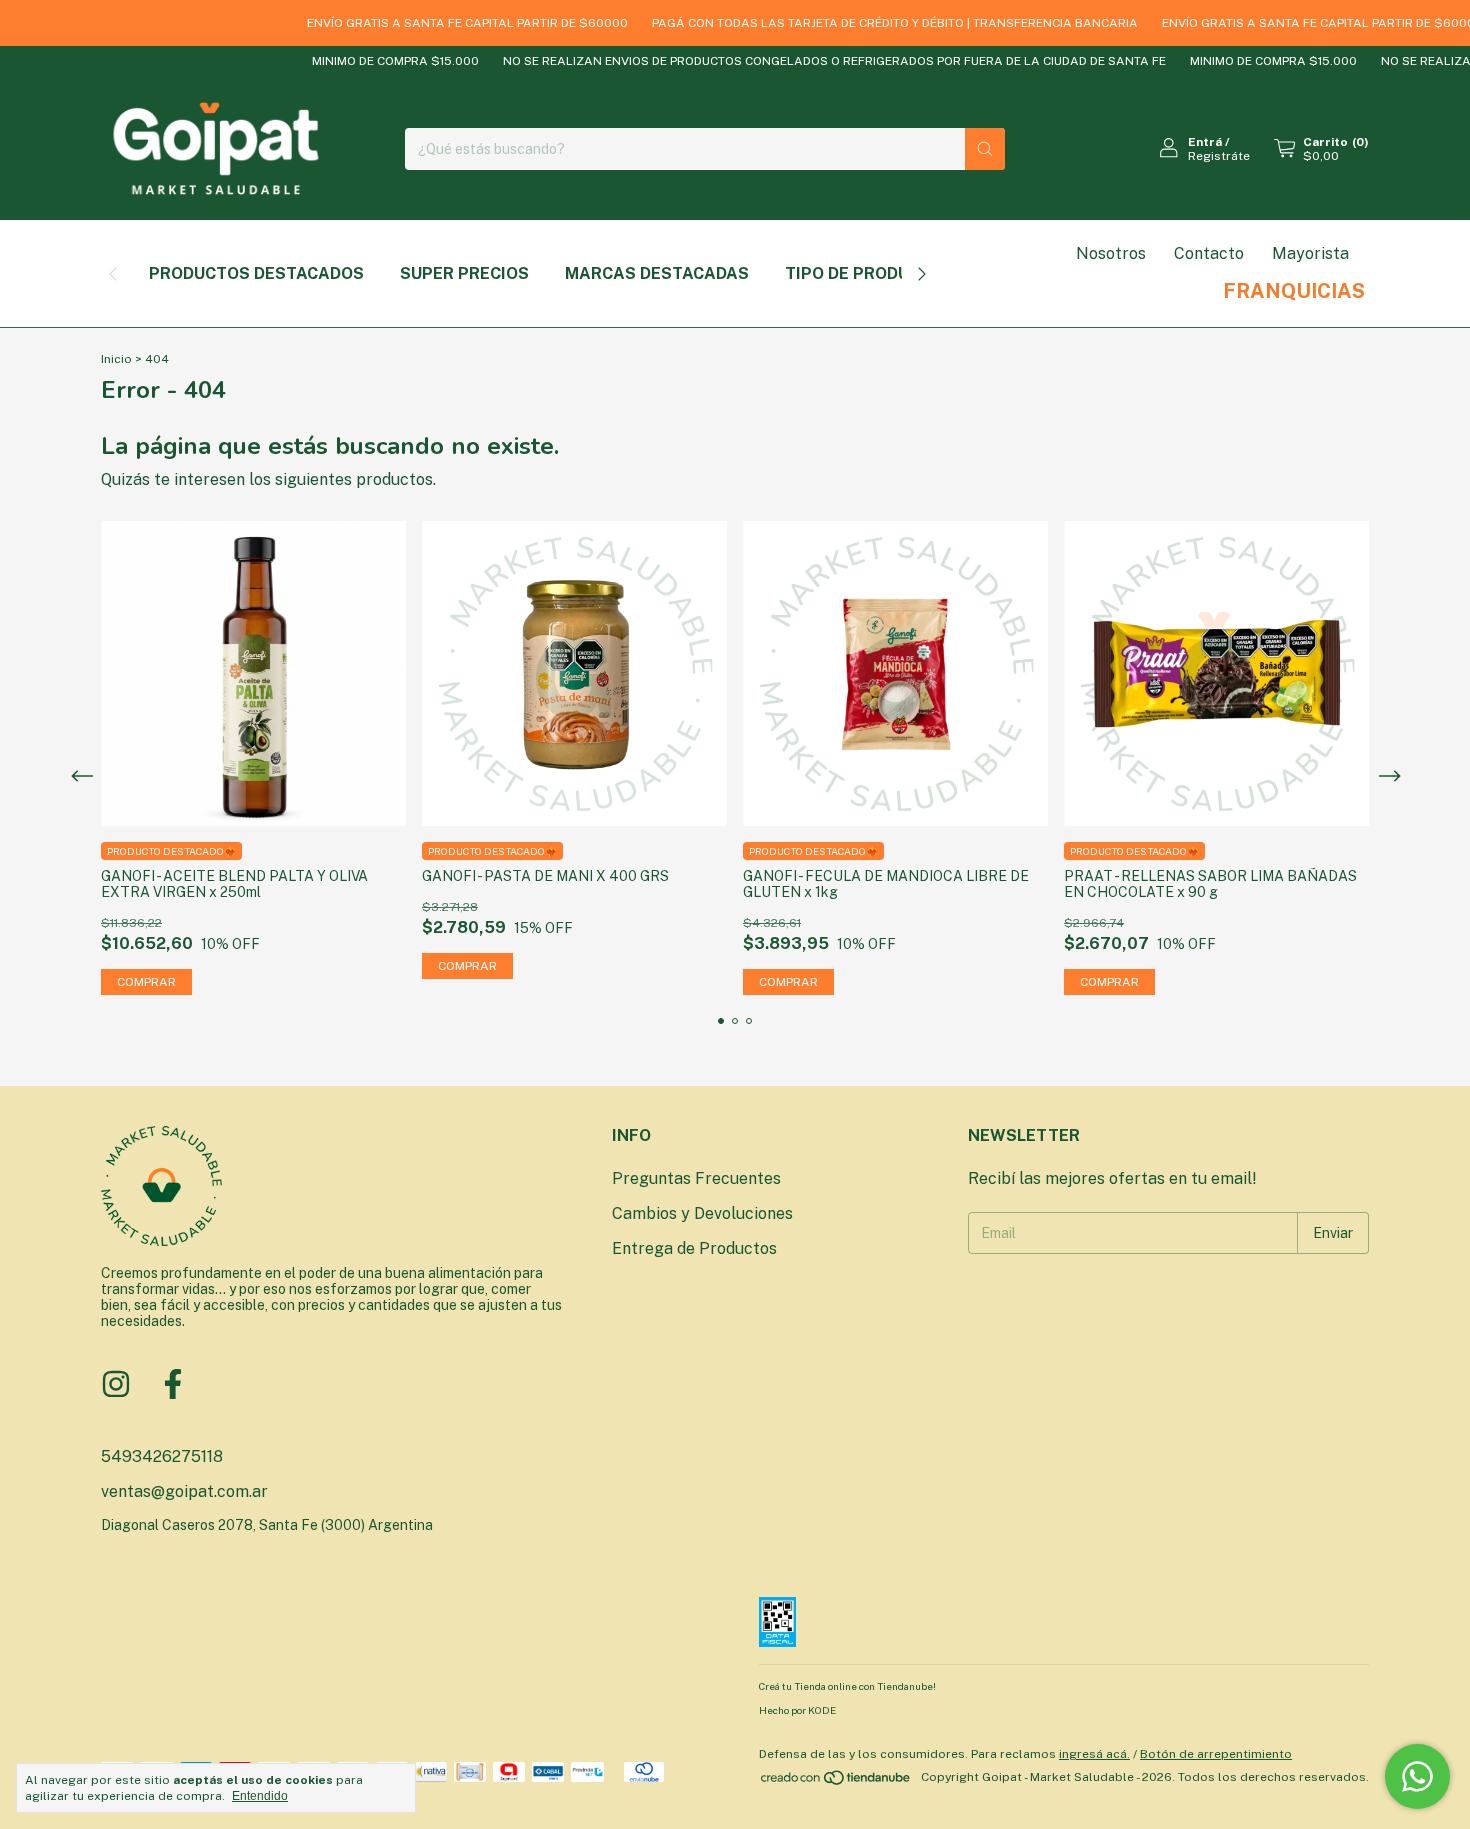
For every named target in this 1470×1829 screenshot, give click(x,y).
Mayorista (1310, 253)
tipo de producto (864, 273)
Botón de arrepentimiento (1216, 1754)
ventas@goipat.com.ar (184, 1491)
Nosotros (1111, 253)
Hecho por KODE (797, 1710)
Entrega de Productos (694, 1248)
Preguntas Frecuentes (696, 1178)
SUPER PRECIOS (464, 273)
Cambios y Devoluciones (702, 1213)
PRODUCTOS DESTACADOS (256, 273)
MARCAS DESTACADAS (657, 273)
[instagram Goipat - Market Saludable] (116, 1384)
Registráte (1219, 156)
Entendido (260, 1796)
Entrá (1205, 142)
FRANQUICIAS (1294, 291)
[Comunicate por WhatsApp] (1417, 1776)
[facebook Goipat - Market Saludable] (173, 1384)
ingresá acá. (1094, 1754)
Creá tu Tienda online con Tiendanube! (847, 1686)
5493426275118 (162, 1456)
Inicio (116, 359)
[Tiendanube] (836, 1782)
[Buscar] (985, 149)
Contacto (1209, 253)
